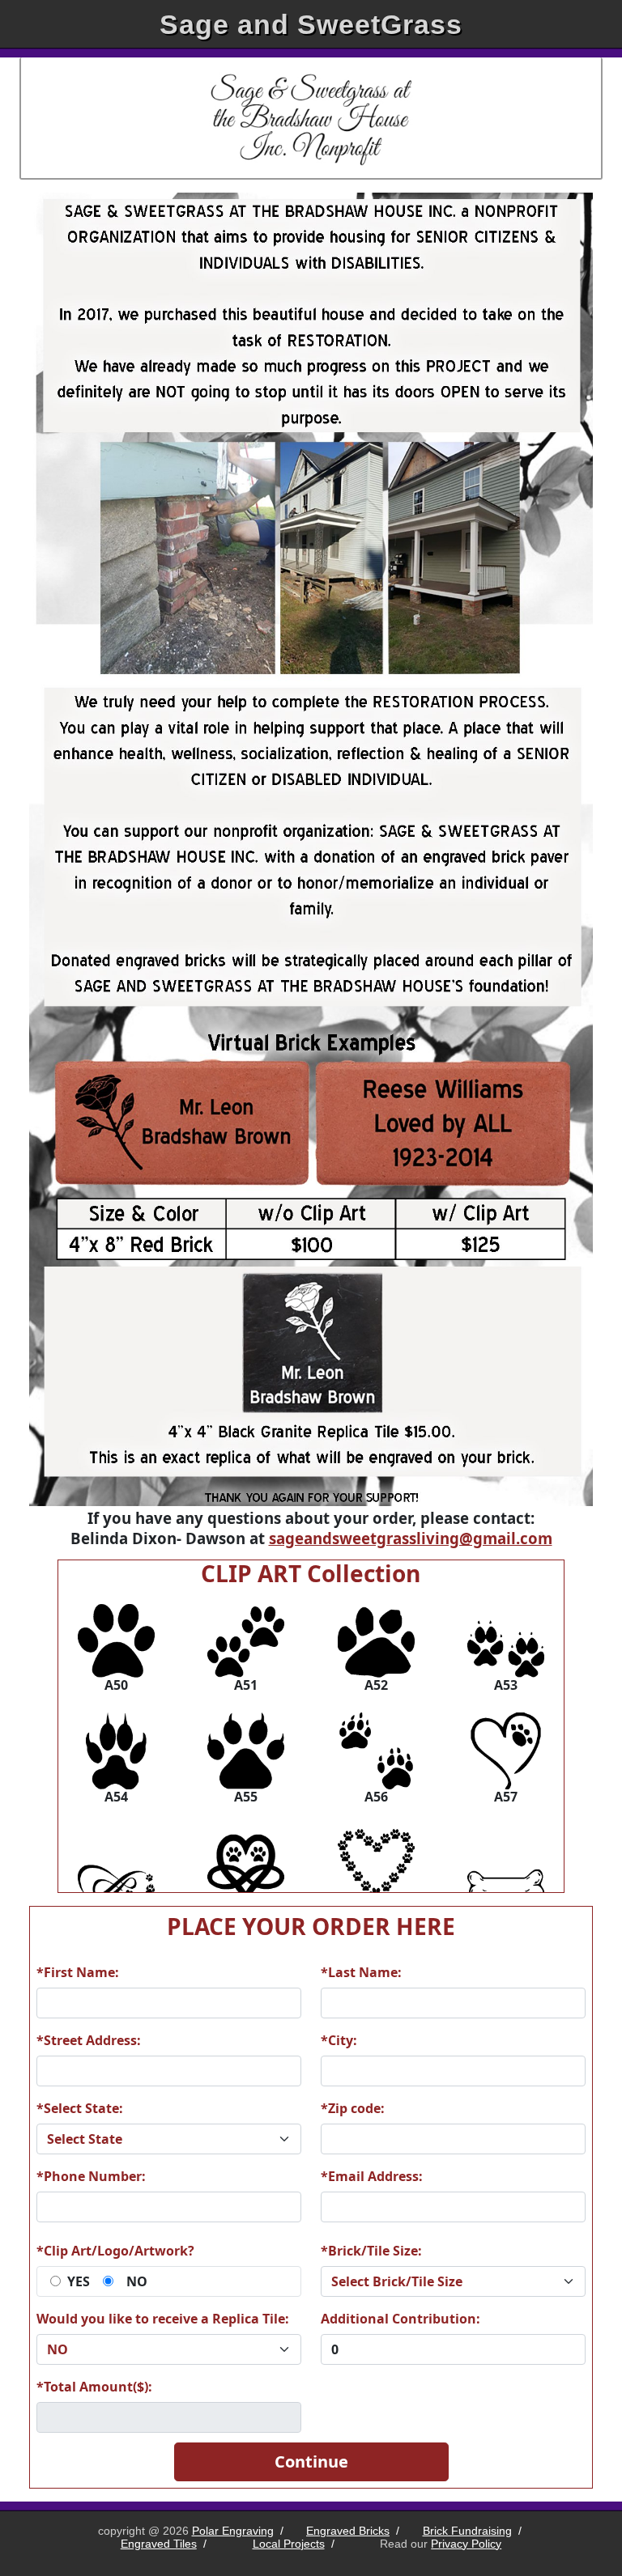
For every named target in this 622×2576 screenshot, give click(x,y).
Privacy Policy (466, 2544)
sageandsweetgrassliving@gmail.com (411, 1538)
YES (79, 2281)
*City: (339, 2040)
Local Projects (289, 2544)
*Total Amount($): (94, 2387)
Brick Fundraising (467, 2531)
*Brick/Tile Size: (371, 2251)
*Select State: (80, 2108)
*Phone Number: (91, 2176)
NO (137, 2281)
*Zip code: (353, 2108)
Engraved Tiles (159, 2544)
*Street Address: (89, 2040)
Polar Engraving (233, 2531)
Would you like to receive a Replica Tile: (163, 2319)
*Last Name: (361, 1972)
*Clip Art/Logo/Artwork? (115, 2251)
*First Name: (78, 1972)
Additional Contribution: (400, 2319)
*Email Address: (372, 2176)
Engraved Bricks (348, 2531)
